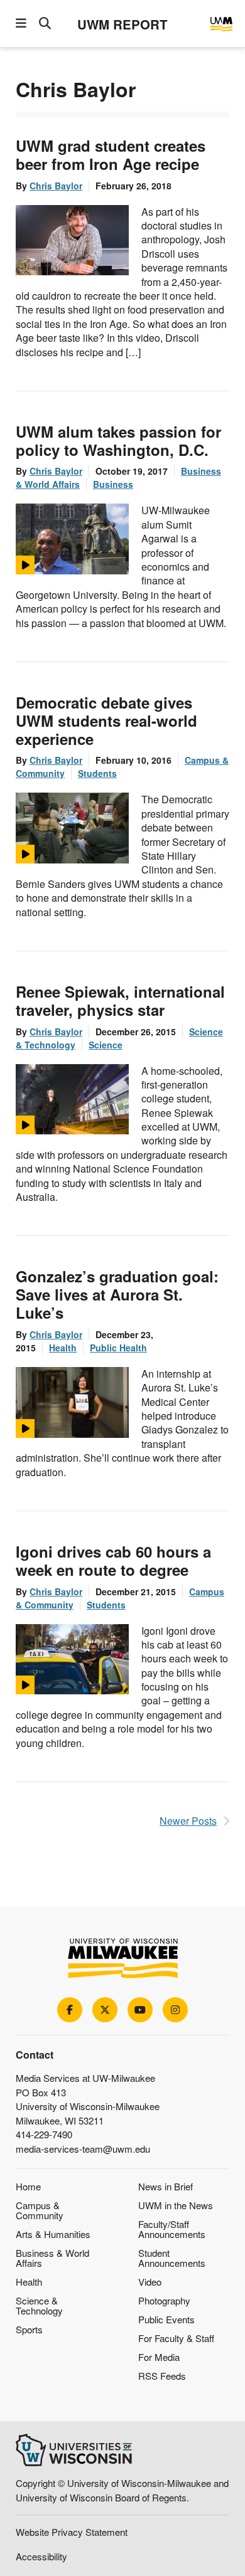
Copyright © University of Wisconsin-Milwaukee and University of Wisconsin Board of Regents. (122, 2490)
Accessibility (41, 2556)
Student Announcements (172, 2258)
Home (28, 2186)
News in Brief (166, 2186)
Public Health (118, 1348)
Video (150, 2282)
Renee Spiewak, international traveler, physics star (120, 1000)
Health (63, 1348)
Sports (29, 2329)
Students (97, 773)
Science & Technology (39, 2305)
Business (113, 484)
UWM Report (122, 24)
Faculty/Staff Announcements (172, 2229)
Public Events (166, 2319)
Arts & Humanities (53, 2234)
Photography (164, 2300)
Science (106, 1045)
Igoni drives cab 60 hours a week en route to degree (113, 1560)
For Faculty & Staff (176, 2338)
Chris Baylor (56, 186)
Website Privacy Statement (72, 2532)
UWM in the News (176, 2205)
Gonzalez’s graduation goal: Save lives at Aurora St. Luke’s (117, 1294)
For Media (159, 2357)
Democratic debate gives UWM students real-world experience (106, 721)
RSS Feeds (162, 2376)
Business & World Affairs (52, 2258)
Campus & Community (40, 2210)
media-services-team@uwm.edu (83, 2149)
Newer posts (188, 1821)
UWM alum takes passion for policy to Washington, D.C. (118, 441)
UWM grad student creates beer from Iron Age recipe (111, 155)
